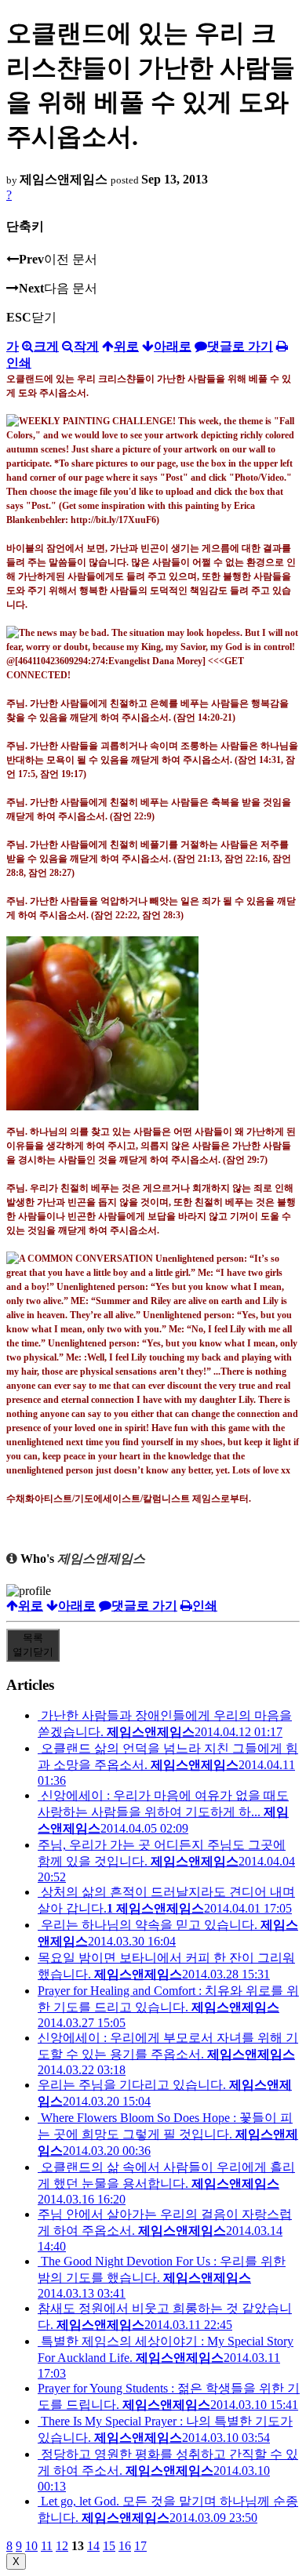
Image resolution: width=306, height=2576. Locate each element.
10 (31, 2546)
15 (109, 2546)
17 (140, 2546)
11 (47, 2546)
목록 (33, 1645)
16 (125, 2546)
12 (62, 2546)
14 (93, 2546)
